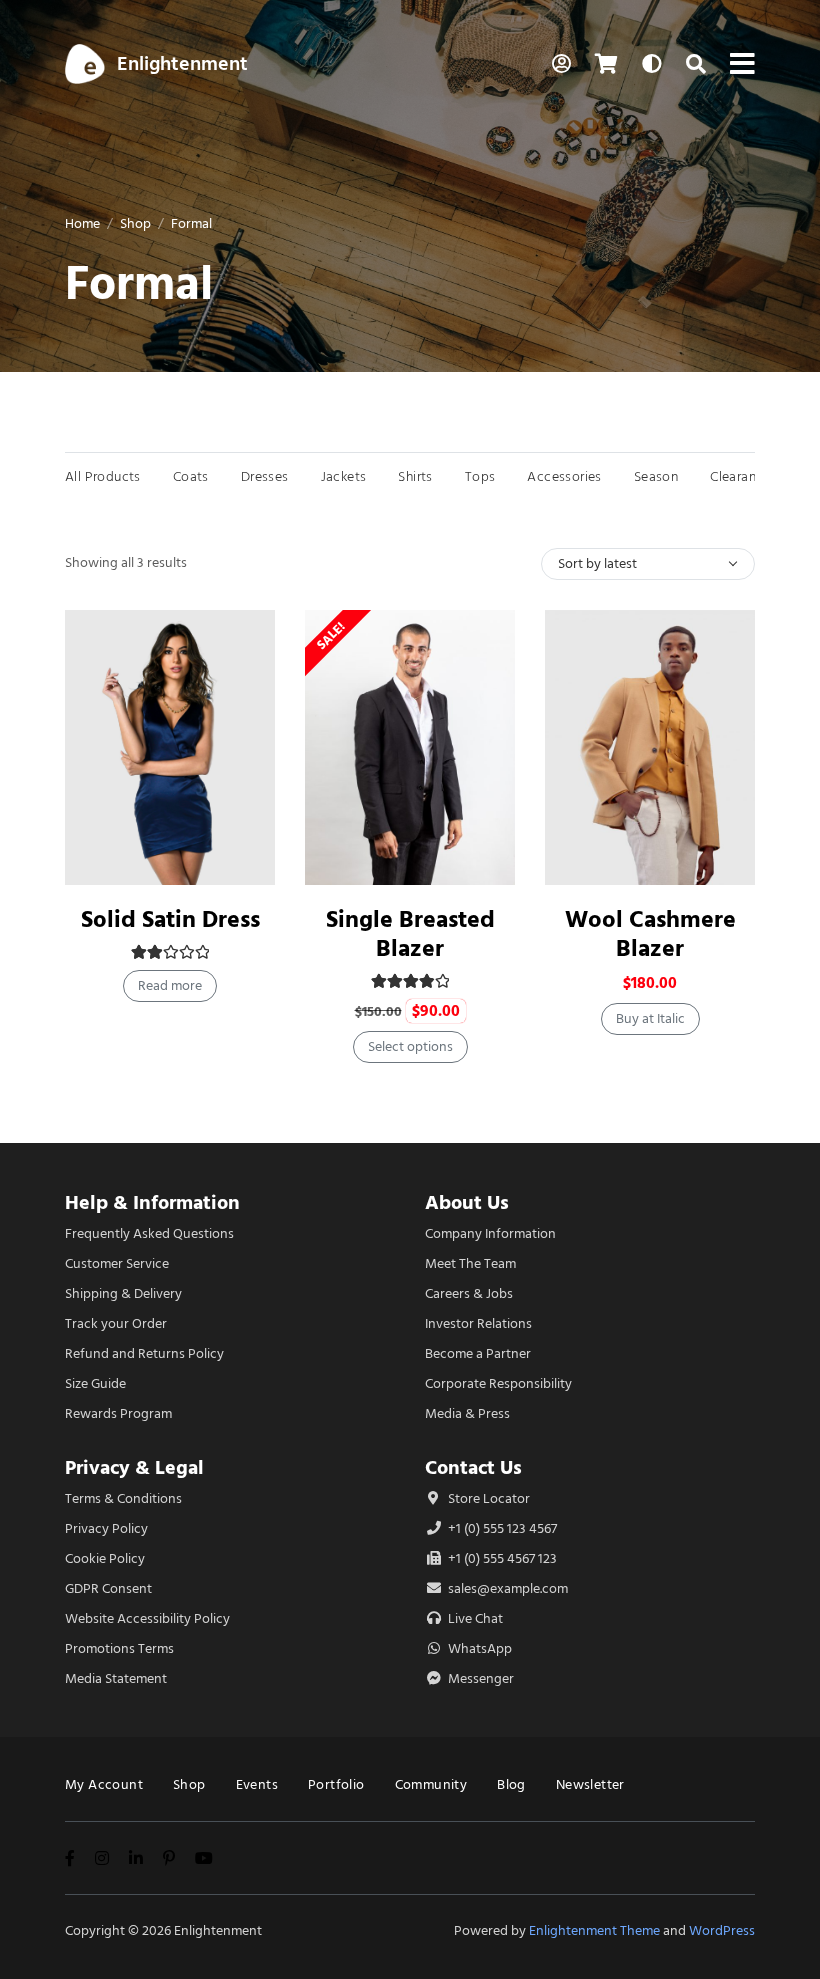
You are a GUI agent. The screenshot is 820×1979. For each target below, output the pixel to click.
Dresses (265, 476)
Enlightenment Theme (594, 1930)
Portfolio (336, 1784)
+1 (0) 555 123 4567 (501, 1528)
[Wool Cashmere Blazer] (650, 747)
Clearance (740, 476)
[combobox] (648, 564)
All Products (103, 476)
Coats (191, 476)
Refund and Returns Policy (144, 1353)
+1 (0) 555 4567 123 (501, 1558)
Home (82, 223)
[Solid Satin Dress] (170, 747)
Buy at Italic (650, 1018)
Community (431, 1784)
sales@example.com (508, 1588)
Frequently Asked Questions (149, 1233)
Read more (170, 985)
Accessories (564, 476)
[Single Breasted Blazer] (410, 747)
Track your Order (116, 1323)
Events (257, 1784)
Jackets (344, 476)
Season (656, 476)
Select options (410, 1046)
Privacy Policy (106, 1528)
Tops (480, 476)
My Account (104, 1784)
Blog (511, 1784)
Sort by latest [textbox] (597, 563)
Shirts (415, 476)
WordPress (722, 1930)
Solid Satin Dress (170, 919)
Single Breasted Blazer (410, 933)
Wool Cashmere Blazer (650, 933)
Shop (135, 223)
